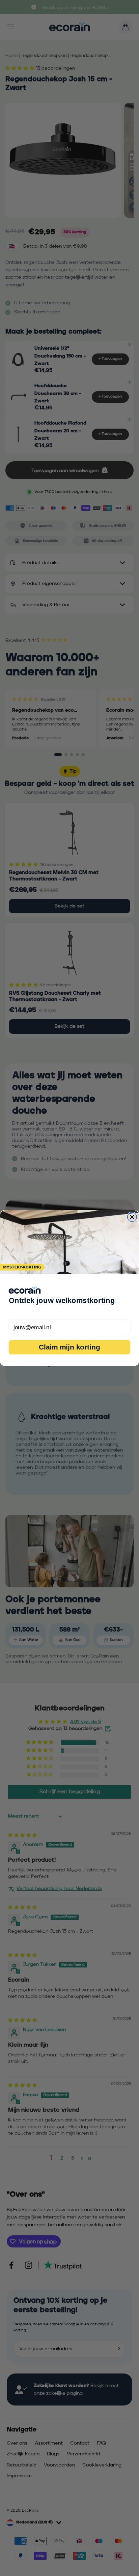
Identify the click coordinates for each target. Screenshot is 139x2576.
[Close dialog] (132, 1217)
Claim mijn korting (69, 1347)
